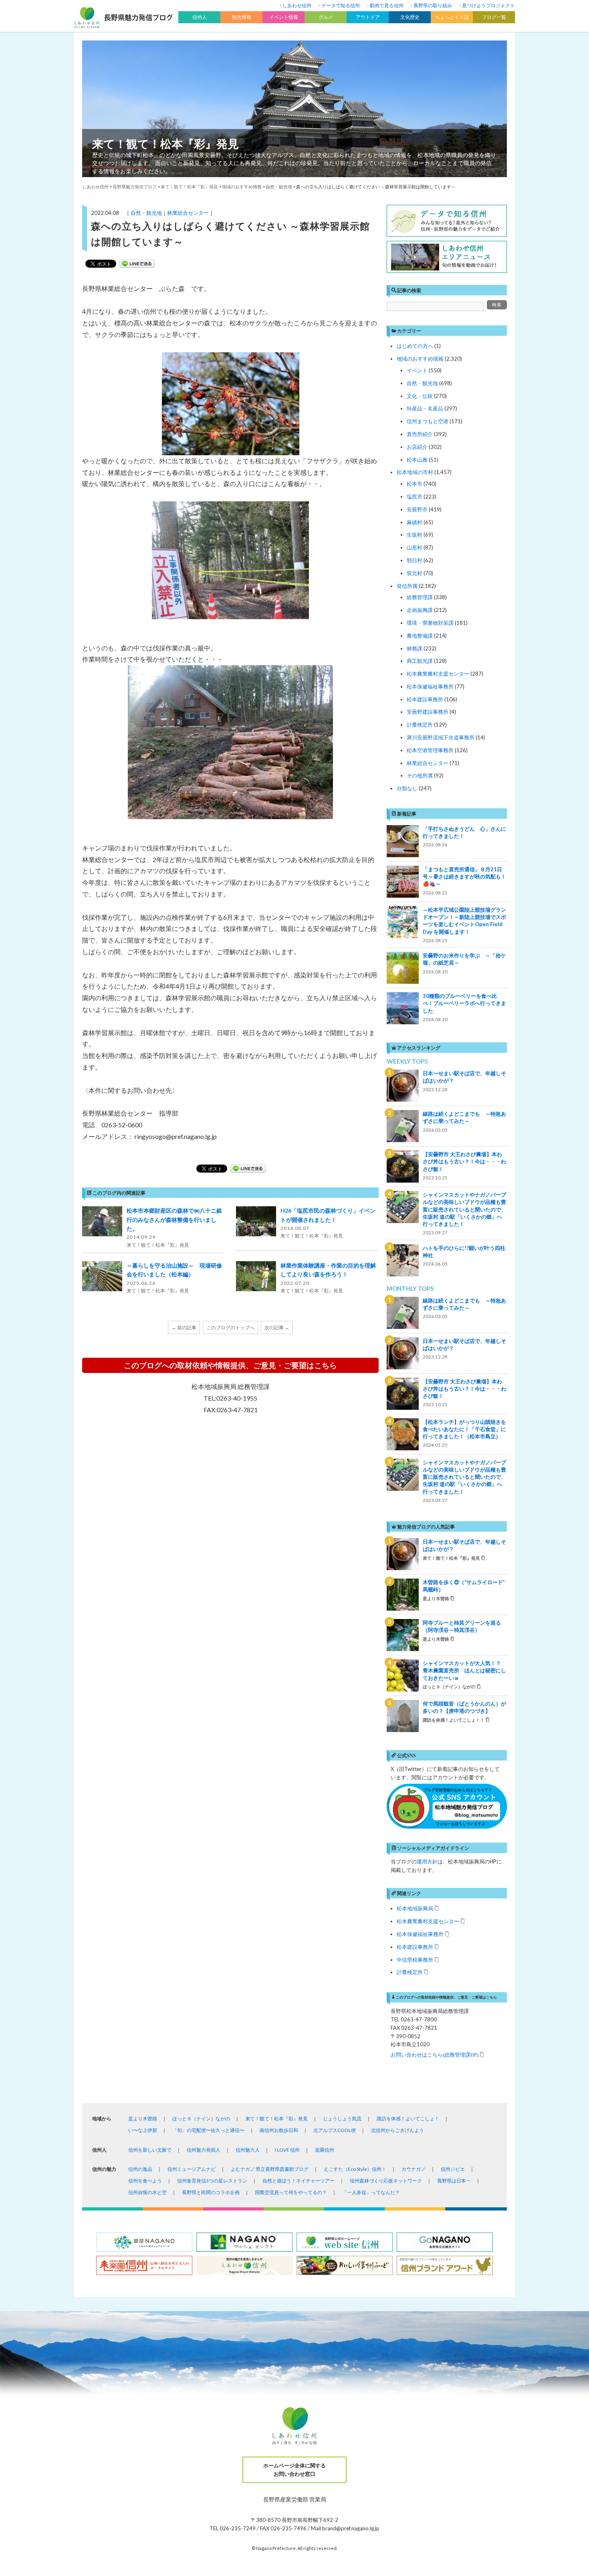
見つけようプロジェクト (488, 5)
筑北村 (415, 573)
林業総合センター (188, 213)
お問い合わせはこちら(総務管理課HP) (435, 2054)
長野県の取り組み (433, 5)
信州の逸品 (140, 2169)
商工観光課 (420, 661)
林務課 (415, 648)
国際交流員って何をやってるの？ (291, 2192)
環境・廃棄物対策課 (430, 623)
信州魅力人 (248, 2150)
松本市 (415, 484)
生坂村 (415, 535)
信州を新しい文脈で (150, 2150)
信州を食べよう (145, 2181)
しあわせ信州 (297, 5)
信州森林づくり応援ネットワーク (386, 2181)
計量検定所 (420, 725)
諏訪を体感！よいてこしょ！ (408, 2119)
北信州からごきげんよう (397, 2130)
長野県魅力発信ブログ (135, 187)
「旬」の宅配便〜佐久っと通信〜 (208, 2130)
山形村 (415, 547)
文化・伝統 (420, 396)
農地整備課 (420, 636)
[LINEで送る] (137, 264)
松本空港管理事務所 (430, 750)
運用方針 (427, 1861)
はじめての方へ (415, 346)
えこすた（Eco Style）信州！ (355, 2169)
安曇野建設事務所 (428, 712)
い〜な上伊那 (143, 2130)
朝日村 (415, 560)
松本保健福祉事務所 (430, 686)
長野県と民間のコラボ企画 (211, 2192)
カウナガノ (414, 2169)
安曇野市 (417, 509)
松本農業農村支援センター (438, 674)
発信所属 (407, 586)
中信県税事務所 (415, 1959)
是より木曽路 (143, 2119)
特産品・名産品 (425, 408)
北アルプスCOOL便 (335, 2130)
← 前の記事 (184, 1327)
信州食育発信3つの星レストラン (212, 2181)
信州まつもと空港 (428, 421)
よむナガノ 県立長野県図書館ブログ (270, 2169)
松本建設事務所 (425, 699)
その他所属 (420, 775)
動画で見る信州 (387, 5)
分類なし (407, 788)
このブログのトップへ (230, 1327)
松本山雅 (417, 460)
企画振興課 (420, 610)
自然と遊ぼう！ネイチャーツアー (299, 2181)
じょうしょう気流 (342, 2119)
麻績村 (415, 522)
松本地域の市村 (415, 472)
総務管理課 (420, 597)
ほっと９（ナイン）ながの (201, 2119)
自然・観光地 (146, 213)
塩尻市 (415, 497)
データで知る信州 (341, 5)
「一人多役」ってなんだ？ (371, 2192)
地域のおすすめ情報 (420, 359)
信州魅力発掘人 (204, 2150)
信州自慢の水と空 (147, 2192)
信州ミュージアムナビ (192, 2169)
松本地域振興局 (415, 1908)
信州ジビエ (453, 2169)
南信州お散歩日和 (279, 2130)
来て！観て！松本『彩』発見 (165, 143)
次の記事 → (277, 1327)
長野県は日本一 (454, 2181)
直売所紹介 (420, 434)
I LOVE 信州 (287, 2150)
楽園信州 (325, 2150)
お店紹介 (417, 447)
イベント (417, 370)
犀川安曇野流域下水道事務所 (441, 737)
